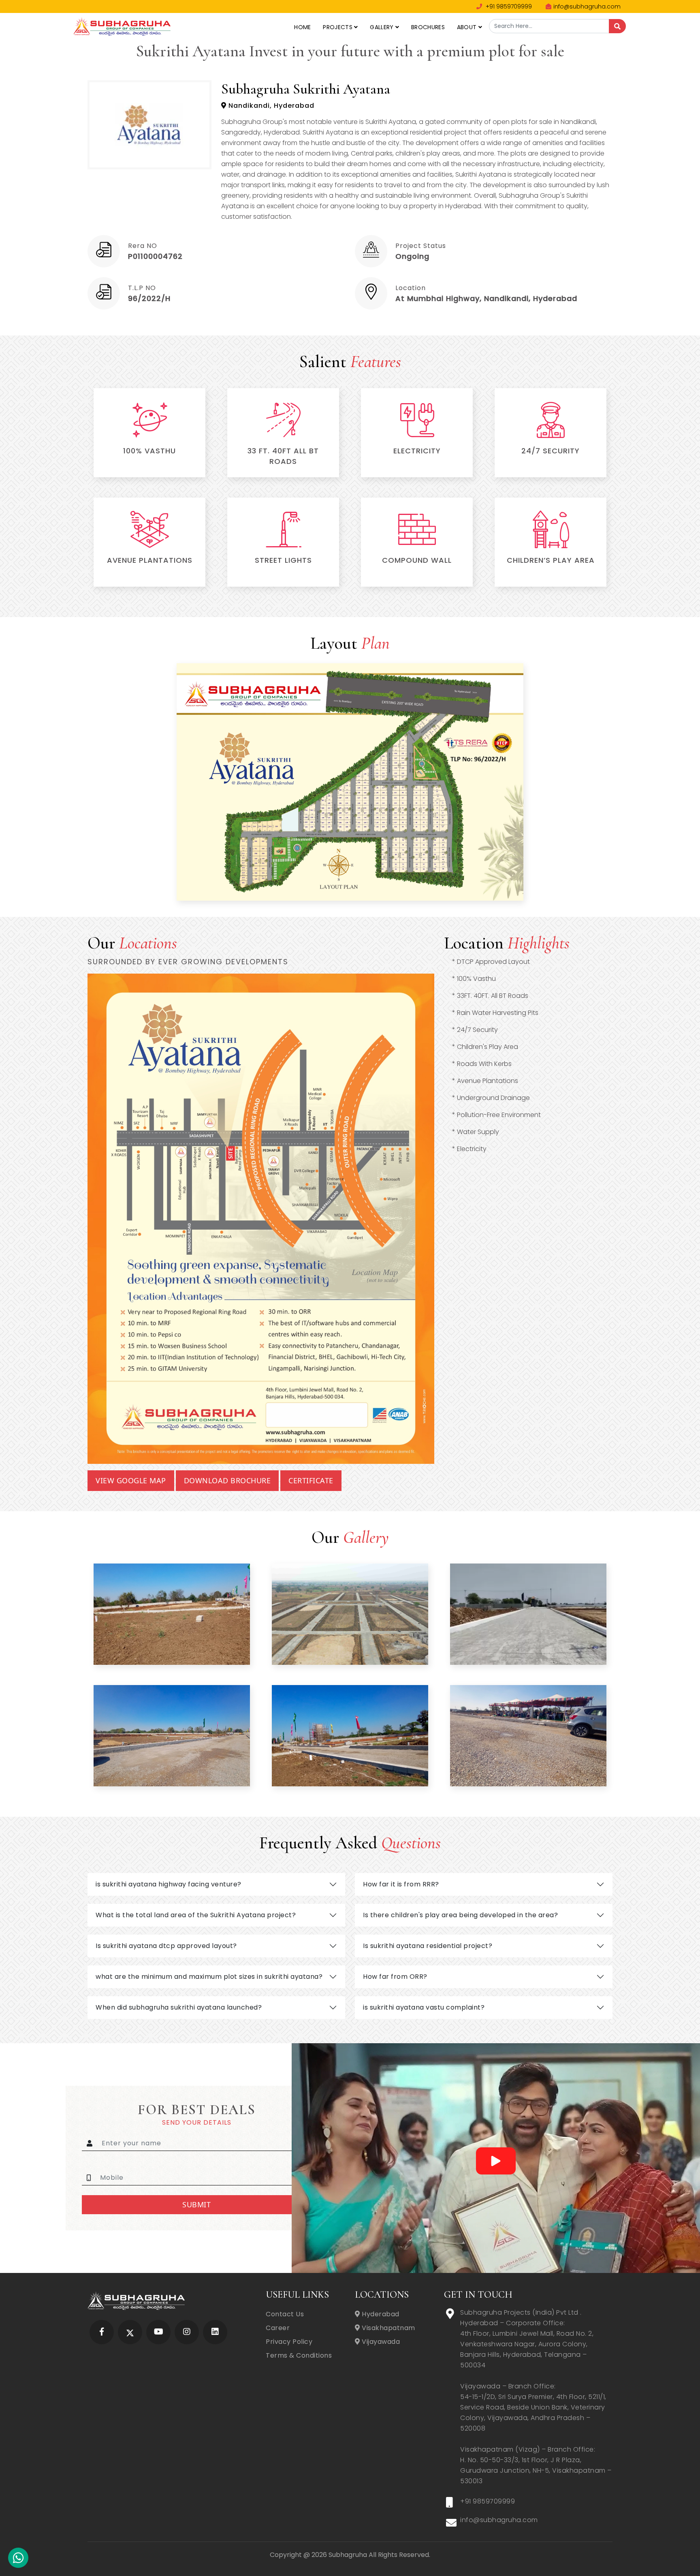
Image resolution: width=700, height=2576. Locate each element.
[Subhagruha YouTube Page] (159, 2332)
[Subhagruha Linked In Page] (215, 2332)
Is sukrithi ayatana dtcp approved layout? (166, 1946)
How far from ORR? (395, 1977)
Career (278, 2328)
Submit (196, 2204)
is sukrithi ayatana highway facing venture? (169, 1884)
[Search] (617, 26)
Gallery (382, 27)
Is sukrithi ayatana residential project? (428, 1946)
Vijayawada (380, 2342)
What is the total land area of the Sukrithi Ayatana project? (196, 1915)
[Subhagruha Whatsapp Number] (18, 2560)
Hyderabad (380, 2314)
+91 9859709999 (508, 6)
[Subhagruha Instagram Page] (187, 2332)
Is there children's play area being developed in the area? (460, 1915)
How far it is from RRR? (401, 1884)
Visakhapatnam (388, 2328)
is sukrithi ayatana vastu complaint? (424, 2007)
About (468, 27)
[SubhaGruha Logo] (122, 26)
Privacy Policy (289, 2342)
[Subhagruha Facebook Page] (102, 2332)
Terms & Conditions (299, 2355)
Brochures (428, 27)
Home (302, 27)
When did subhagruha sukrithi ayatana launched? (179, 2007)
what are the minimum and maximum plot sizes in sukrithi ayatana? (209, 1977)
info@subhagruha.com (587, 6)
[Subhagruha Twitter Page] (130, 2332)
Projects (338, 27)
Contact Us (285, 2314)
